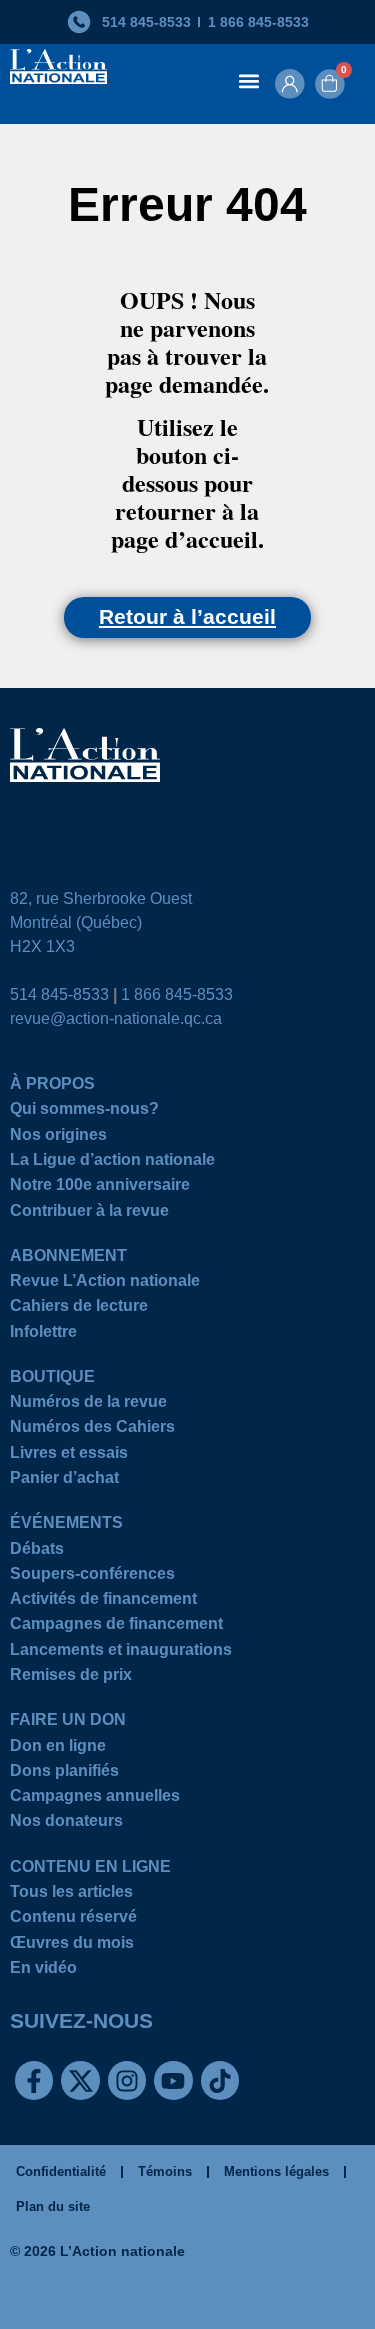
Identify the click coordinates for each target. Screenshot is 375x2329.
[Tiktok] (220, 2080)
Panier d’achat (64, 1480)
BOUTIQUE (52, 1379)
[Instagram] (127, 2080)
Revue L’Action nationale (105, 1283)
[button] (248, 80)
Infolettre (43, 1334)
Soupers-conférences (92, 1576)
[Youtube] (173, 2080)
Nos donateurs (66, 1823)
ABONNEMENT (68, 1258)
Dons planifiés (64, 1773)
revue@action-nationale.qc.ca (116, 1018)
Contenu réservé (73, 1919)
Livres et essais (69, 1455)
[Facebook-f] (34, 2080)
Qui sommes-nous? (84, 1111)
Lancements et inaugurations (121, 1652)
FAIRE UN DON (68, 1722)
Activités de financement (103, 1601)
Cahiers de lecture (79, 1308)
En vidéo (43, 1970)
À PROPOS (52, 1086)
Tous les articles (71, 1894)
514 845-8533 (59, 994)
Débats (37, 1551)
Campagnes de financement (116, 1626)
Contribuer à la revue (89, 1213)
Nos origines (58, 1137)
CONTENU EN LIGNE (90, 1869)
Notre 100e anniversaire (100, 1187)
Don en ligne (58, 1748)
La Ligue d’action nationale (112, 1162)
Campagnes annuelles (95, 1798)
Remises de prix (71, 1677)
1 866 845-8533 (177, 994)
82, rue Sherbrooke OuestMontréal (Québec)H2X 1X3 (101, 922)
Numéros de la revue (88, 1404)
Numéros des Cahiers (92, 1429)
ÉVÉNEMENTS (66, 1525)
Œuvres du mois (72, 1945)
